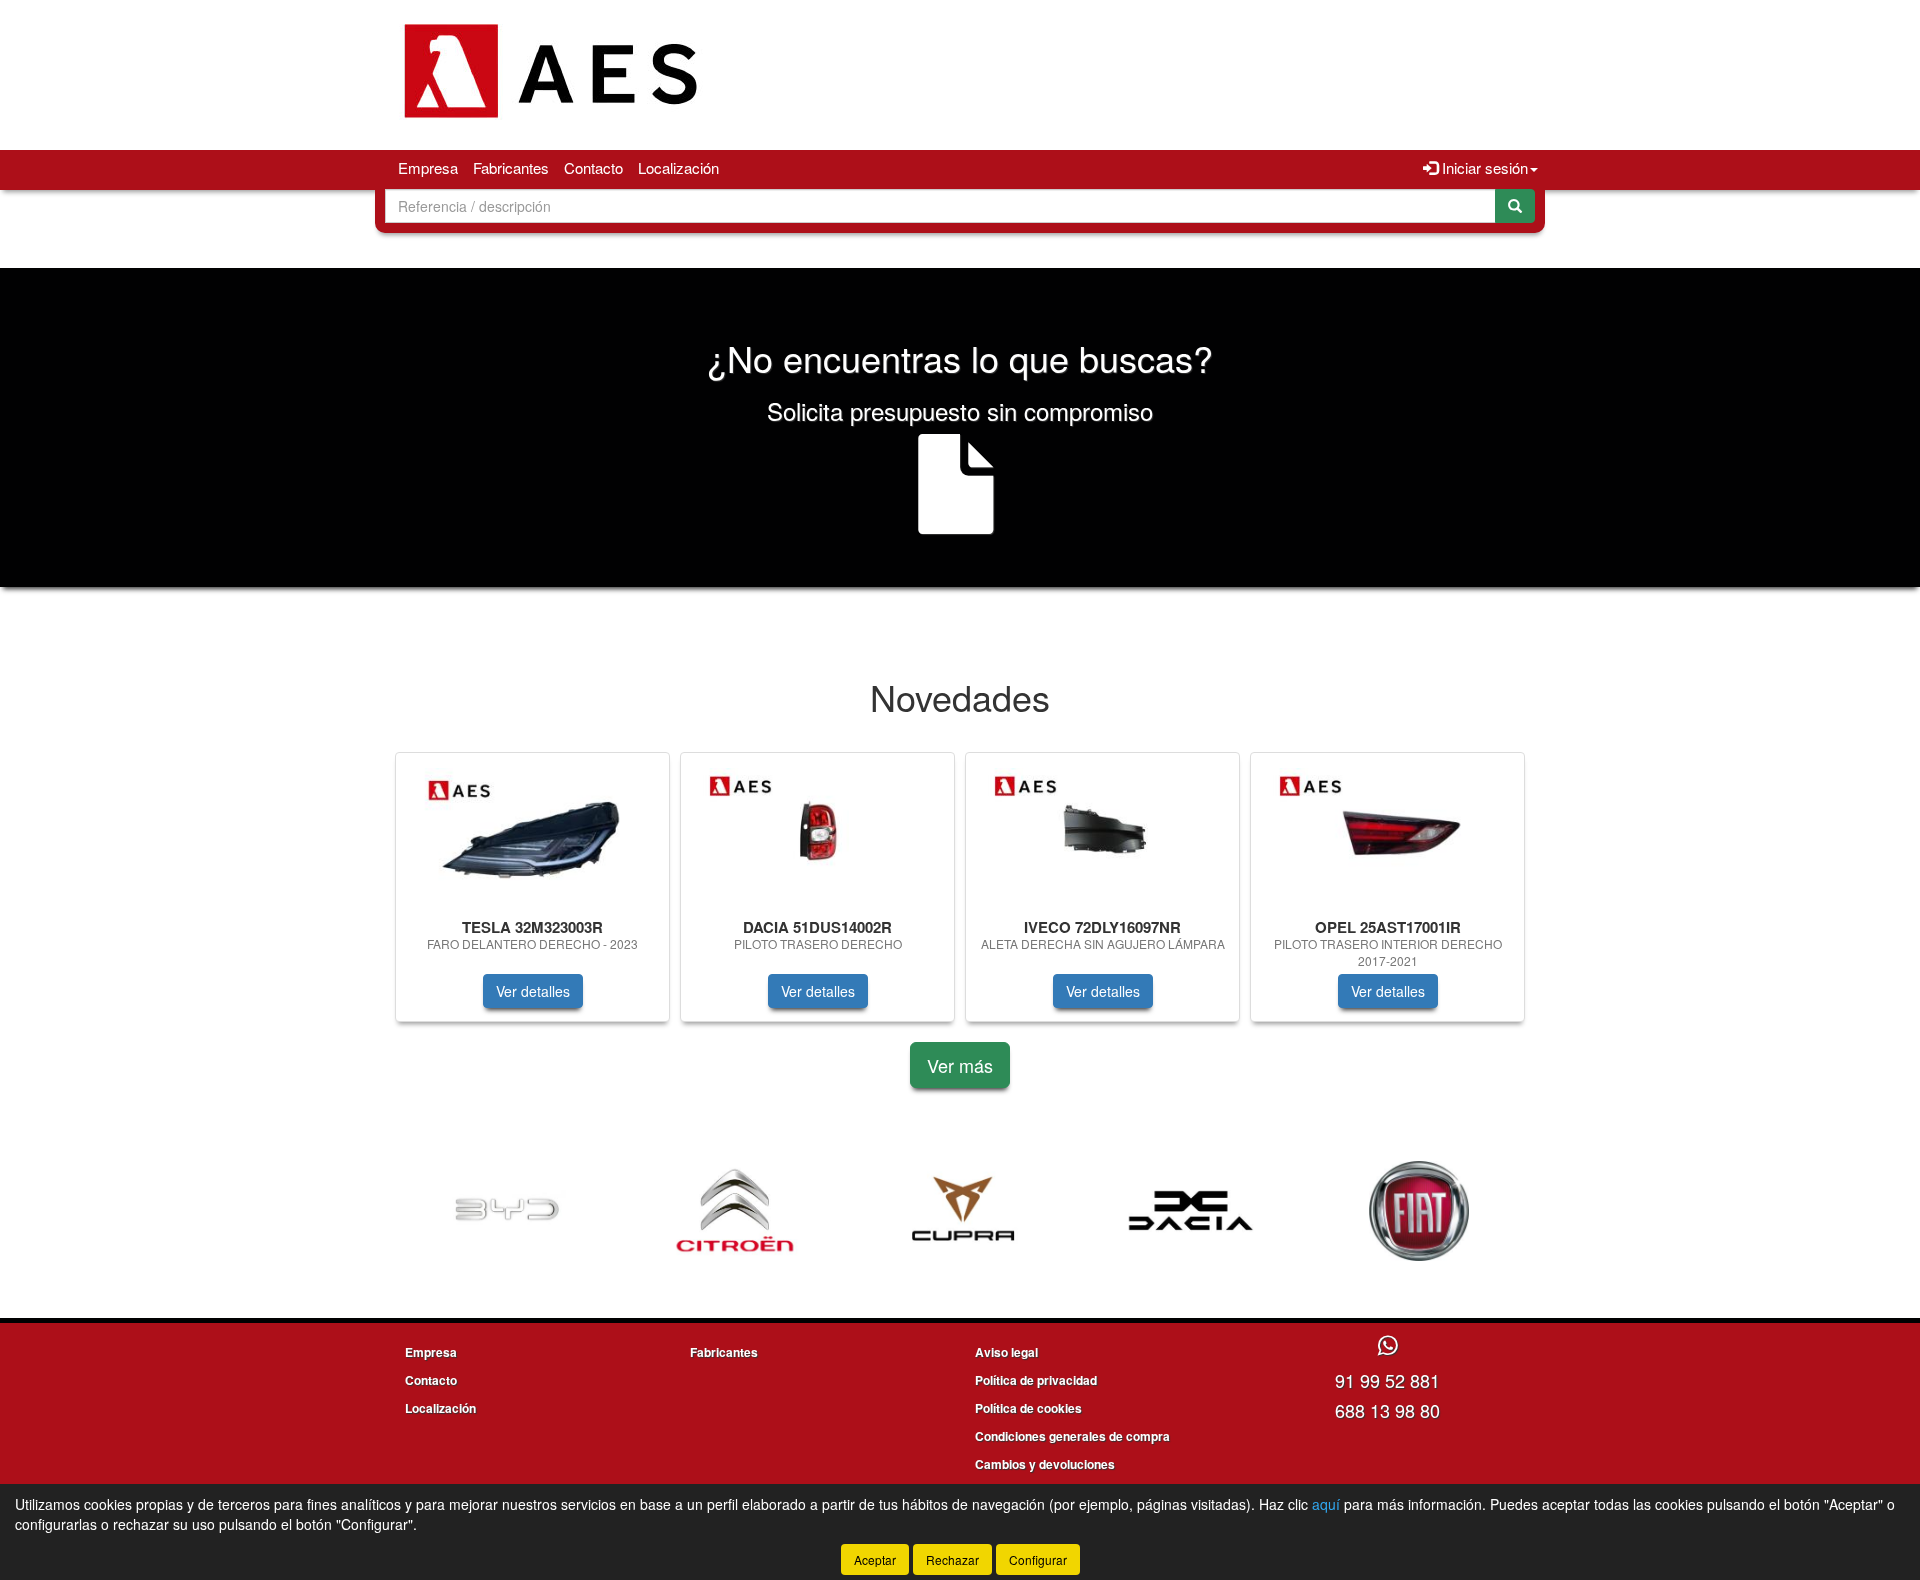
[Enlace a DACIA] (1191, 1211)
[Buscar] (1515, 206)
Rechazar (952, 1559)
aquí (1326, 1504)
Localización (678, 167)
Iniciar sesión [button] (1483, 167)
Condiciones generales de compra (1072, 1436)
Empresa (428, 167)
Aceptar (875, 1559)
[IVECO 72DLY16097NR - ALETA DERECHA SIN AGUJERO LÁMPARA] (1102, 831)
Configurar (1038, 1559)
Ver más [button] (960, 1065)
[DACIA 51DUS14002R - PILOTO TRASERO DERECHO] (817, 831)
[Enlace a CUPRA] (963, 1211)
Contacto (593, 167)
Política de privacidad (1036, 1380)
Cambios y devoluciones (1045, 1464)
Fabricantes (511, 167)
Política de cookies (1028, 1408)
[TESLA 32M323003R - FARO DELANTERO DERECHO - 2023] (532, 831)
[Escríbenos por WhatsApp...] (1387, 1346)
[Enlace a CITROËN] (735, 1211)
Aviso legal (1006, 1352)
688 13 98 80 (1387, 1410)
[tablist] (960, 897)
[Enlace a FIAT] (1419, 1211)
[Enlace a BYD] (507, 1211)
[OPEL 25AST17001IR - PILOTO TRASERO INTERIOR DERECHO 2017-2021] (1387, 831)
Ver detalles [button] (533, 991)
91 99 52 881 (1387, 1380)
